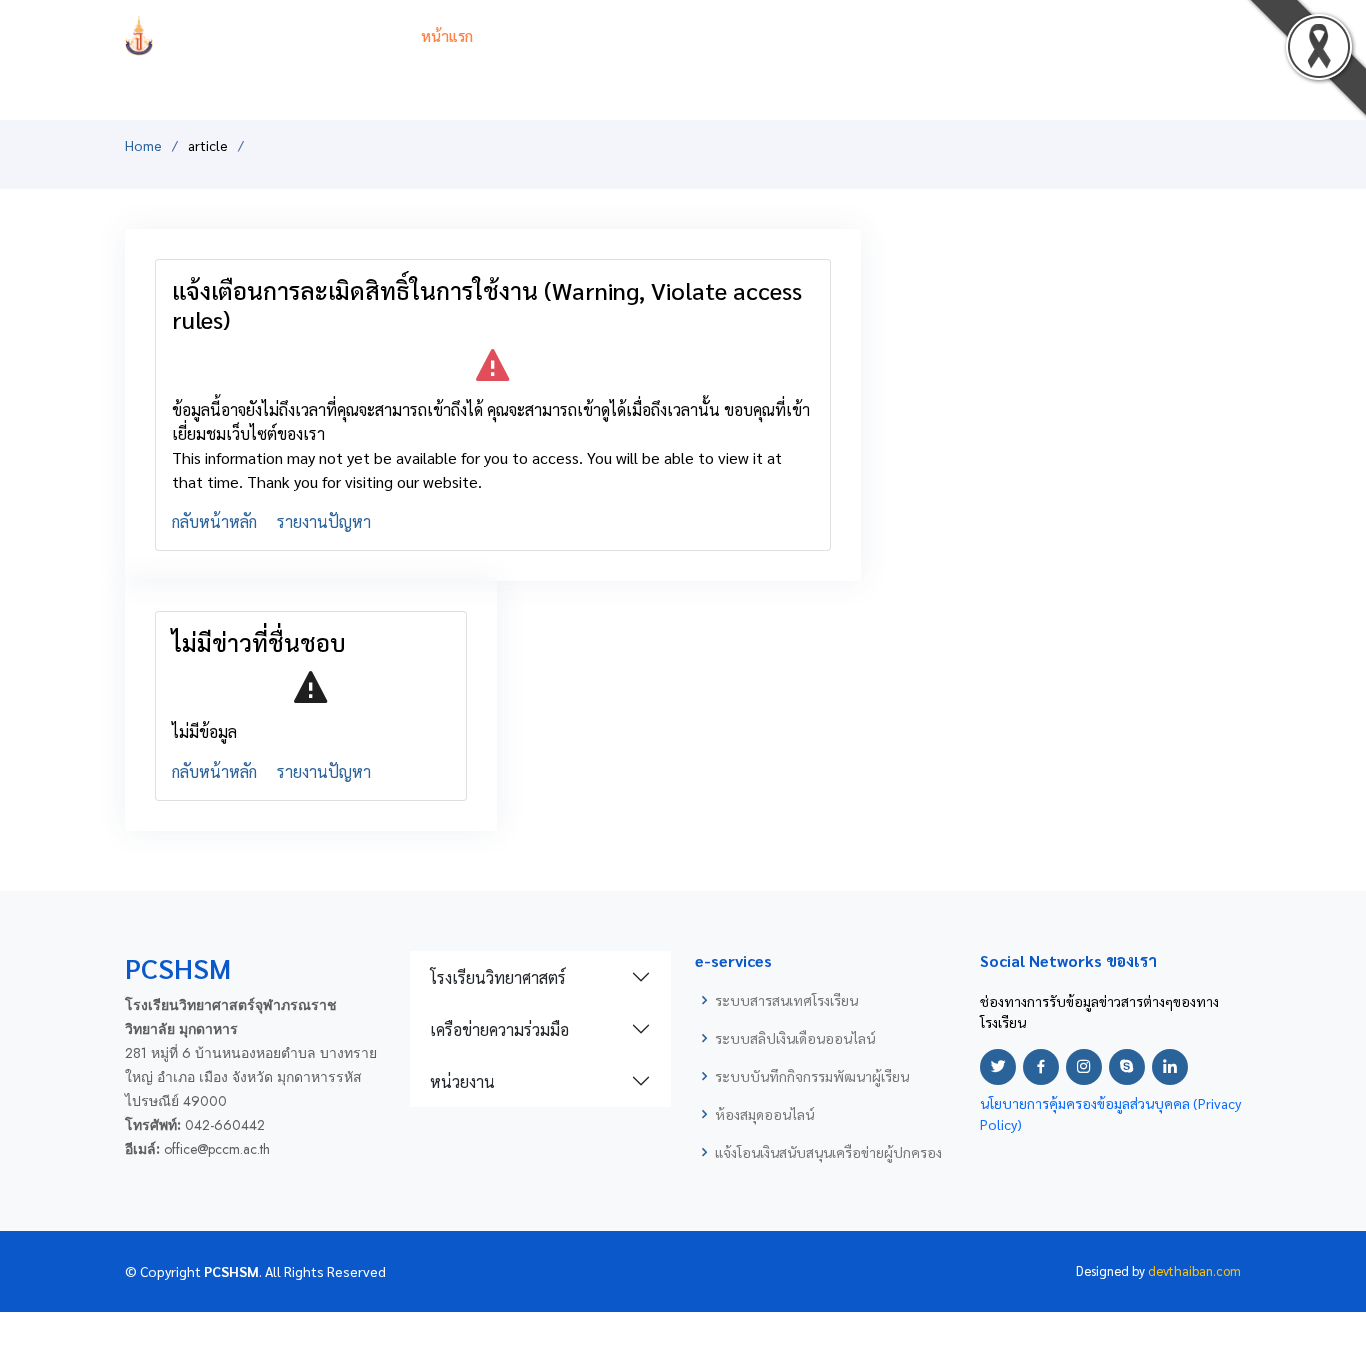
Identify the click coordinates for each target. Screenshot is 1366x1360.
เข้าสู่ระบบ (1208, 35)
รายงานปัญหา (324, 521)
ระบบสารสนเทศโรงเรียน (786, 1000)
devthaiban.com (1194, 1270)
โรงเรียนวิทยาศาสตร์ (498, 977)
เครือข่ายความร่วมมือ (499, 1029)
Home (143, 145)
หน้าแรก (447, 35)
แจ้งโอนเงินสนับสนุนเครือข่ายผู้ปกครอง (828, 1152)
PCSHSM (272, 35)
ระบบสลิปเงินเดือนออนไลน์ (795, 1038)
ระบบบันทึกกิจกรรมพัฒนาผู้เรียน (812, 1076)
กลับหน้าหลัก (214, 521)
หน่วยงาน (462, 1081)
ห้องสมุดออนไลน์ (764, 1114)
